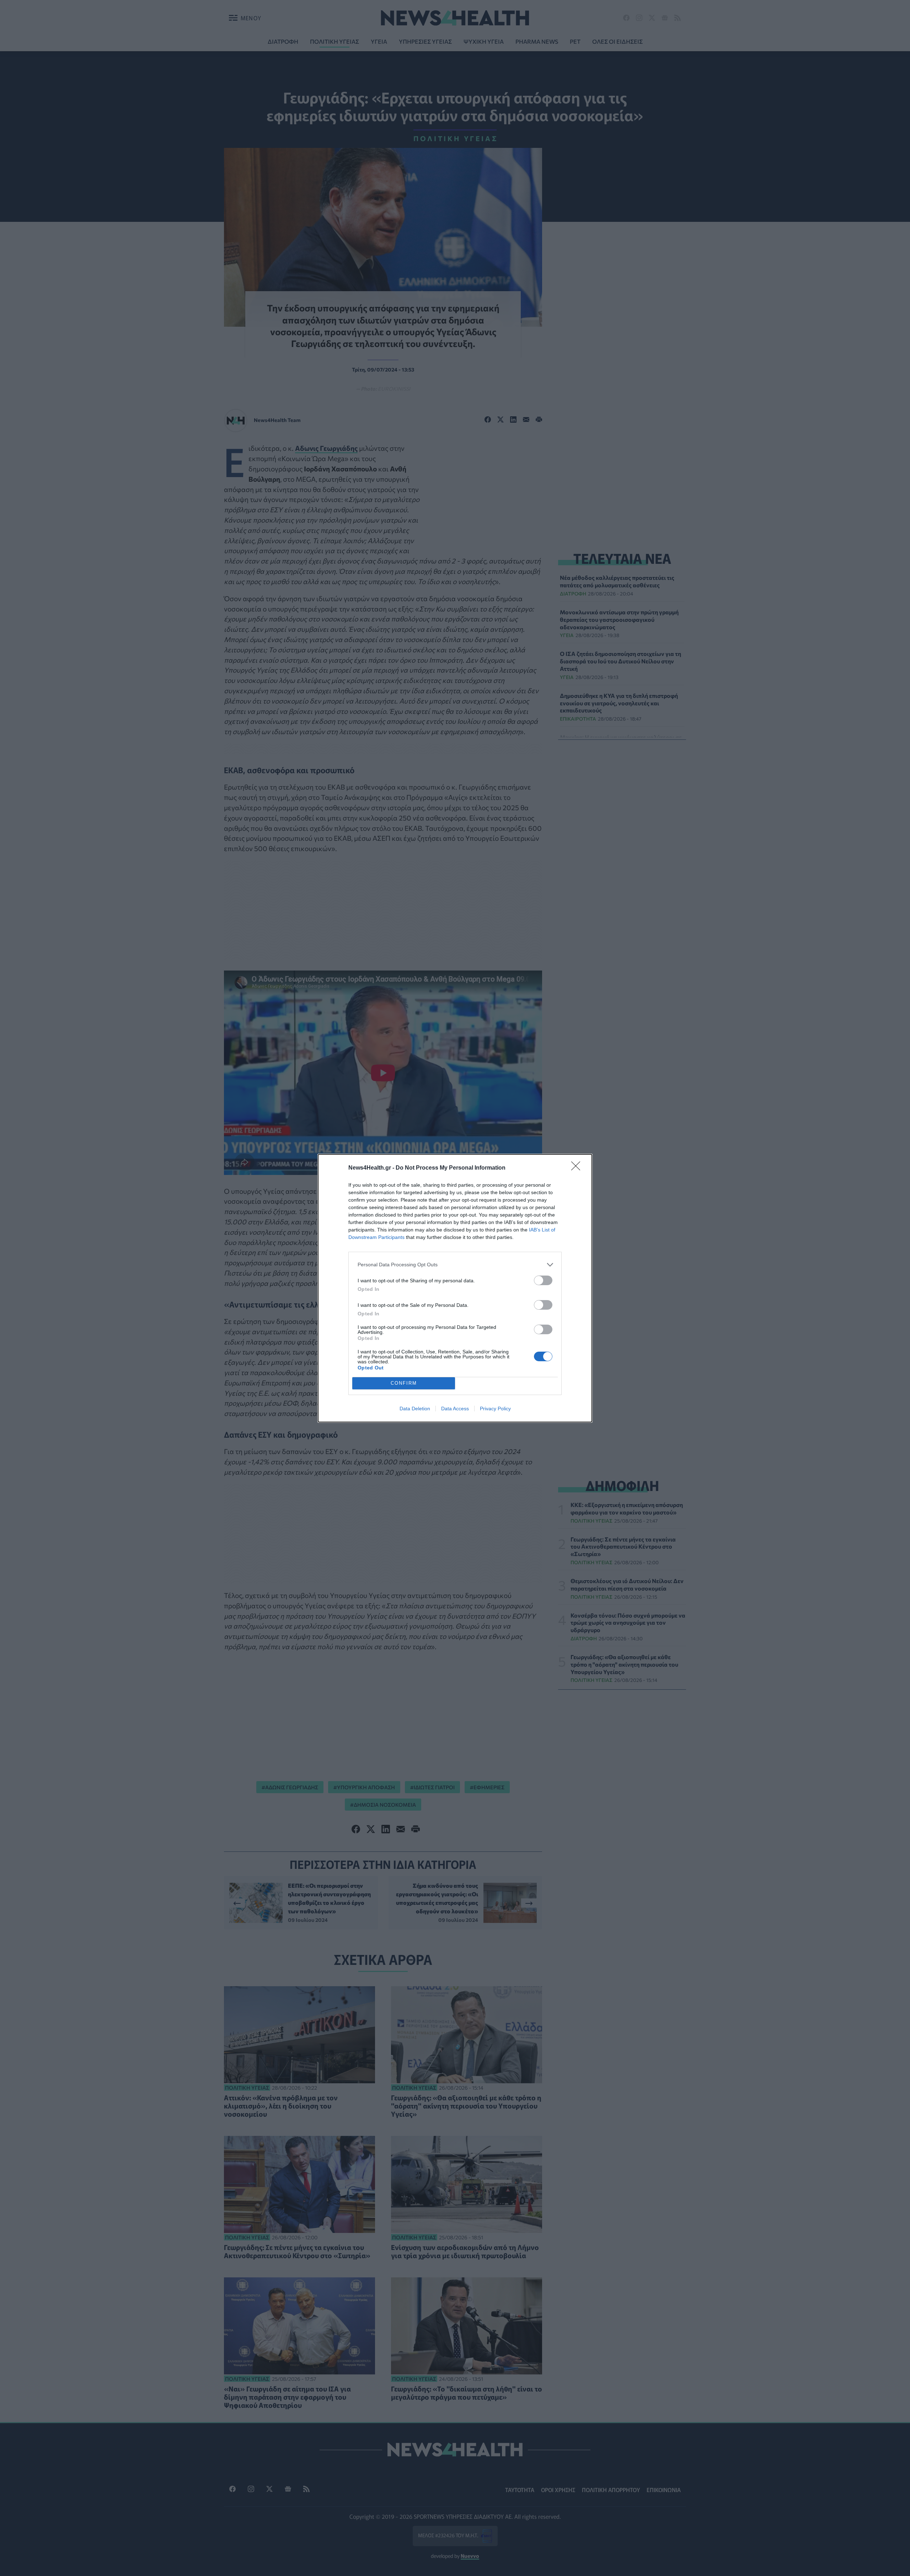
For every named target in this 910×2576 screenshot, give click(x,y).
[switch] (543, 1280)
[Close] (578, 1168)
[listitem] (455, 1265)
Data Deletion (415, 1409)
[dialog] (455, 1288)
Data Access (455, 1409)
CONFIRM (404, 1383)
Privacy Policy (495, 1409)
